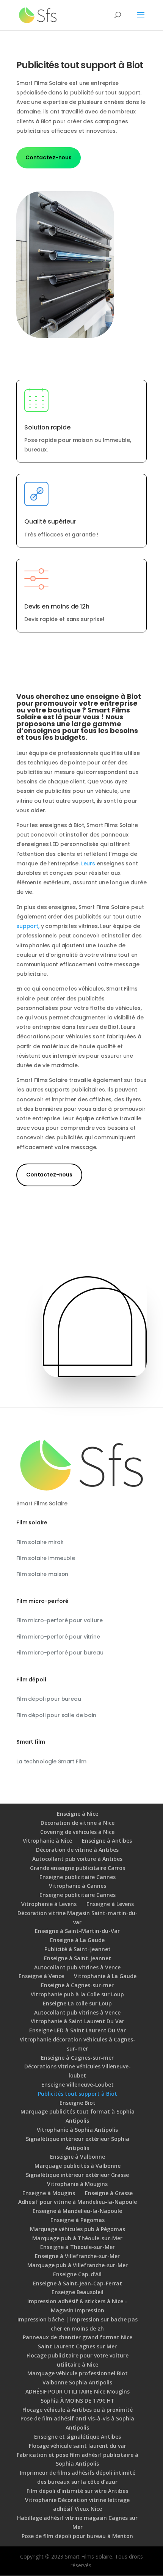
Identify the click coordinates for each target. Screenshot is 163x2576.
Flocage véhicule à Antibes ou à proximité (78, 2410)
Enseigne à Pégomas (78, 2220)
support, (28, 926)
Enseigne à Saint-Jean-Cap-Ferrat (78, 2283)
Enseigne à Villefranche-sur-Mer (77, 2256)
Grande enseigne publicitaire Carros (78, 1868)
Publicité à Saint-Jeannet (78, 1949)
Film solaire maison (42, 1574)
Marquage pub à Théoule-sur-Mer (77, 2238)
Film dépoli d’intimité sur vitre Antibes (77, 2491)
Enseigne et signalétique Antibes (78, 2437)
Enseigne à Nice (78, 1814)
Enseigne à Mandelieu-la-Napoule (77, 2211)
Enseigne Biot (78, 2103)
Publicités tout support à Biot (78, 2094)
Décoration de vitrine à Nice (78, 1823)
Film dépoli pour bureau (49, 1699)
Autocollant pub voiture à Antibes (77, 1859)
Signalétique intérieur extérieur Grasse (77, 2175)
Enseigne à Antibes (107, 1841)
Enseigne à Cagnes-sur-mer (77, 1985)
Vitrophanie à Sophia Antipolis (77, 2130)
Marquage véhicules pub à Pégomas (78, 2229)
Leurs (88, 863)
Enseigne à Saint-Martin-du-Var (77, 1931)
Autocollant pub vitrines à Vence (77, 1967)
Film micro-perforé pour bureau (60, 1653)
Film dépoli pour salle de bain (56, 1715)
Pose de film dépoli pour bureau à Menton (77, 2536)
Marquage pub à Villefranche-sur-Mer (78, 2265)
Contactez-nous (49, 157)
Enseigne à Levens (110, 1904)
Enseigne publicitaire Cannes (78, 1877)
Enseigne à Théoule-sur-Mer (78, 2247)
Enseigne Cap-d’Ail (77, 2274)
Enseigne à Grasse (109, 2193)
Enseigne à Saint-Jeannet (78, 1958)
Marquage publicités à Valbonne (78, 2166)
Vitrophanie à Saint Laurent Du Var (78, 2021)
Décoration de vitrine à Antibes (77, 1850)
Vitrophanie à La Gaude (105, 1976)
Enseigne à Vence (41, 1976)
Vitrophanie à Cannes (78, 1886)
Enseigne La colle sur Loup (77, 2003)
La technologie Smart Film (51, 1761)
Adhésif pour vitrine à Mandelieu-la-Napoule (78, 2202)
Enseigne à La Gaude (77, 1940)
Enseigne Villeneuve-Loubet (78, 2085)
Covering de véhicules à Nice (77, 1832)
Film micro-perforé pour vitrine (58, 1637)
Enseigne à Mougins (49, 2193)
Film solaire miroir (40, 1542)
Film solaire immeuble (46, 1558)
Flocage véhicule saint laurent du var (78, 2446)
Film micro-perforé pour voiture (60, 1620)
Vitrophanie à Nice (47, 1841)
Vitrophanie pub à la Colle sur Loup (77, 1994)
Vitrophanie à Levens (49, 1904)
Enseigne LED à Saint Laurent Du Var (78, 2030)
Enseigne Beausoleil (78, 2292)
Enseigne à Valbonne (78, 2157)
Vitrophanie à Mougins (77, 2184)
